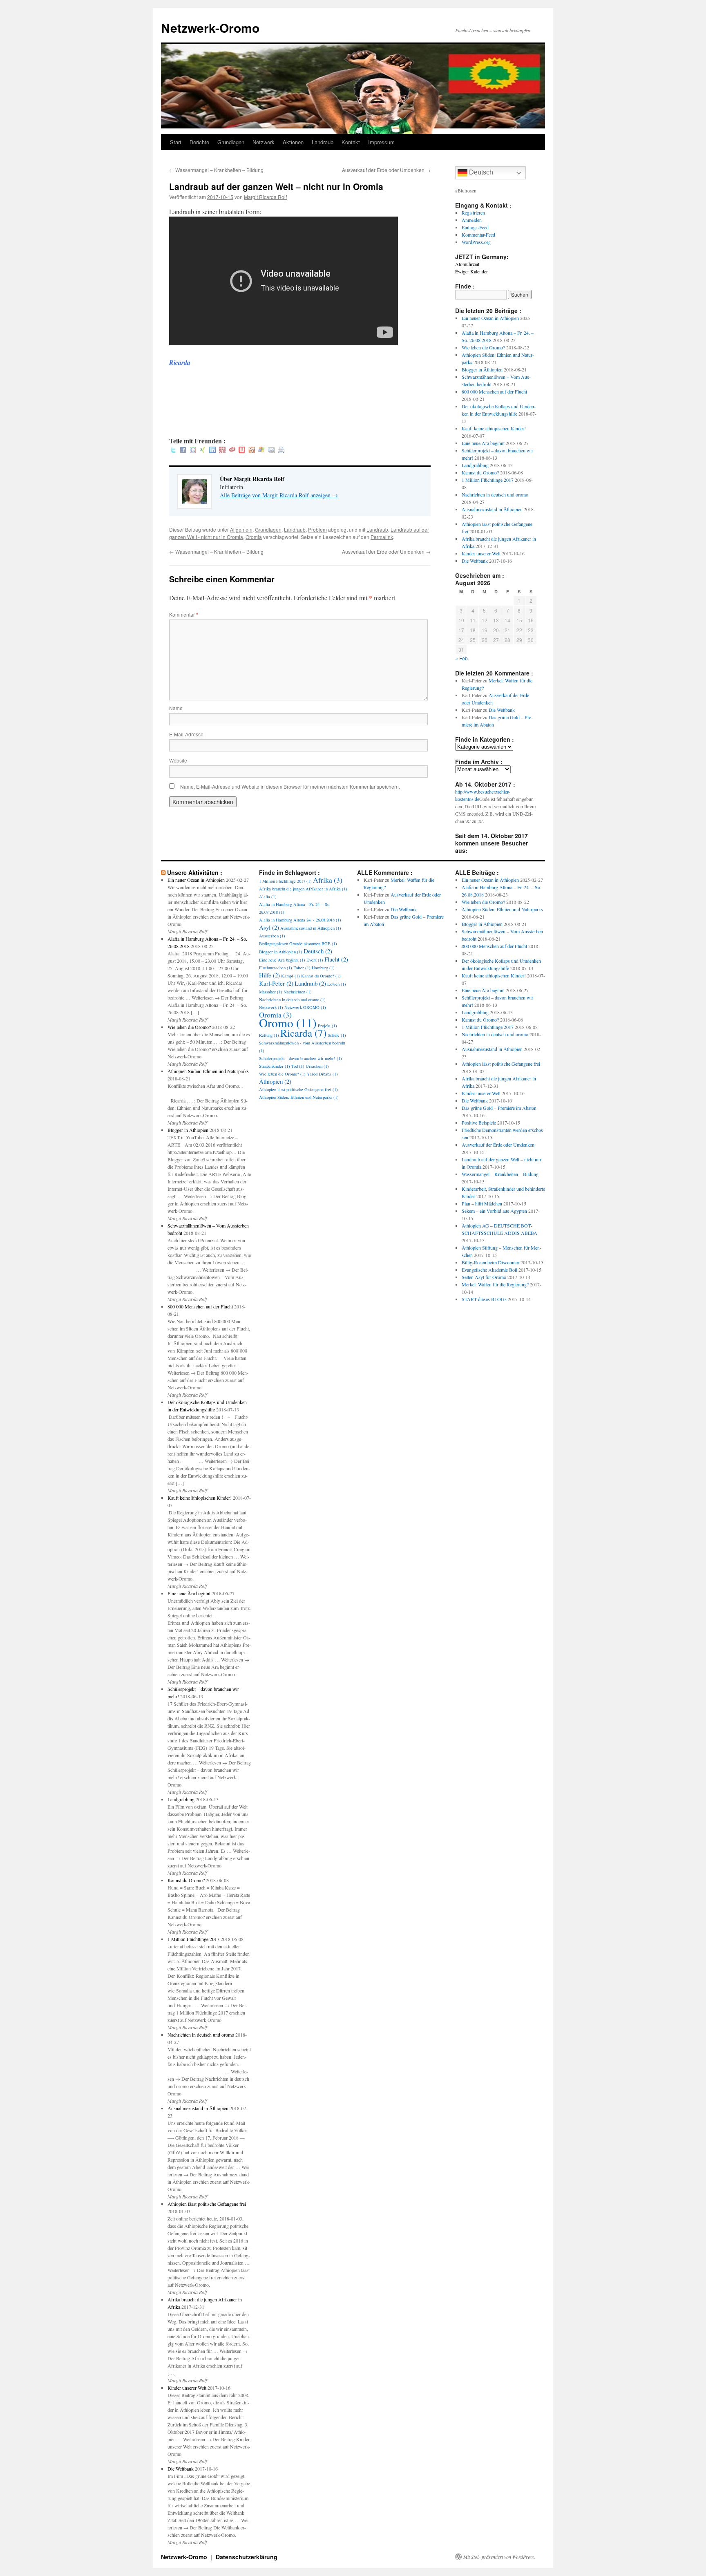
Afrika (328, 880)
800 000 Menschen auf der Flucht (494, 391)
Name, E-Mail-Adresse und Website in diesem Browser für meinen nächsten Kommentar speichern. (290, 786)
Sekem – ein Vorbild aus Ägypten (494, 1211)
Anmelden (472, 220)
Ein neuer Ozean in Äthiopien (490, 318)
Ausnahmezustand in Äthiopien (492, 509)
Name (176, 708)
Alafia (268, 897)
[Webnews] (242, 451)
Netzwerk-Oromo (210, 28)
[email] (271, 451)
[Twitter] (173, 451)
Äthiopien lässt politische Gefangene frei (207, 2204)
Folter (302, 968)
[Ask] (232, 451)
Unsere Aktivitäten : (195, 872)
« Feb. (462, 658)
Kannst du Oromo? (480, 472)
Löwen (337, 984)
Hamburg (323, 968)
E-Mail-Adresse (186, 734)
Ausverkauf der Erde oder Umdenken (386, 170)
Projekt (327, 1026)
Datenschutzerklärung (247, 2557)
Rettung (269, 1035)
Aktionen (293, 142)
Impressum (381, 142)
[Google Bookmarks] (193, 451)
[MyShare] (252, 451)
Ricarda (303, 1033)
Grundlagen (231, 142)
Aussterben (272, 936)
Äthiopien (275, 1081)
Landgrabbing (475, 465)
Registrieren (473, 212)
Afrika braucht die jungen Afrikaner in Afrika (303, 889)
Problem (317, 529)
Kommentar (184, 614)
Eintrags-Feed (475, 227)
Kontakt (351, 142)
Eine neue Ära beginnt (483, 443)
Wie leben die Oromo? (483, 347)
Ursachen (317, 1066)
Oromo (288, 1023)
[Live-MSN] (261, 451)
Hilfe (269, 975)
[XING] (203, 451)
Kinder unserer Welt (481, 553)
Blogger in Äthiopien (482, 369)
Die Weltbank (475, 561)
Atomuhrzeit (467, 264)
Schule (337, 1035)
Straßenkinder (275, 1066)
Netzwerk (264, 142)
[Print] (281, 451)
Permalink (382, 537)
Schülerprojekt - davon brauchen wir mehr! (300, 1058)
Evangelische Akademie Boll (489, 1270)
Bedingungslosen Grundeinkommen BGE (298, 944)
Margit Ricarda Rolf (265, 197)
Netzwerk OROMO (305, 1007)
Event (315, 960)
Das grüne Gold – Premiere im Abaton (499, 1108)
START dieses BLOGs (484, 1299)
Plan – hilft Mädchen (482, 1203)
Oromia (254, 537)
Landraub (323, 142)
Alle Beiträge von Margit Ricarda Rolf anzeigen (279, 495)
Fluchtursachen (276, 968)
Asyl (269, 927)
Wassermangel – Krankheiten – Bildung (216, 170)
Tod (298, 1066)
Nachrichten (298, 992)
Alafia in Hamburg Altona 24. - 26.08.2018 (300, 920)
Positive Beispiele (479, 1123)
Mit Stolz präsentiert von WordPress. (499, 2557)
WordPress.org (476, 242)
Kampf (290, 976)
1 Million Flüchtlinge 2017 (488, 480)
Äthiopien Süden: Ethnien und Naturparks (208, 1071)
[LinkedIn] (212, 451)
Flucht (336, 959)
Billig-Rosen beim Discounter (490, 1262)
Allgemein (241, 529)
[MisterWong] (222, 451)
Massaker (271, 992)
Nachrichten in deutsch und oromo (495, 494)
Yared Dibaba (322, 1074)
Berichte (199, 142)
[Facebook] (183, 451)
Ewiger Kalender (471, 271)
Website (178, 760)
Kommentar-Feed (478, 235)
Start (176, 142)
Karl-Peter (276, 983)
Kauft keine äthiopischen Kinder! (494, 428)
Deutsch (480, 172)
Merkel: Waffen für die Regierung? (495, 1284)
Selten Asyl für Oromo (484, 1277)
